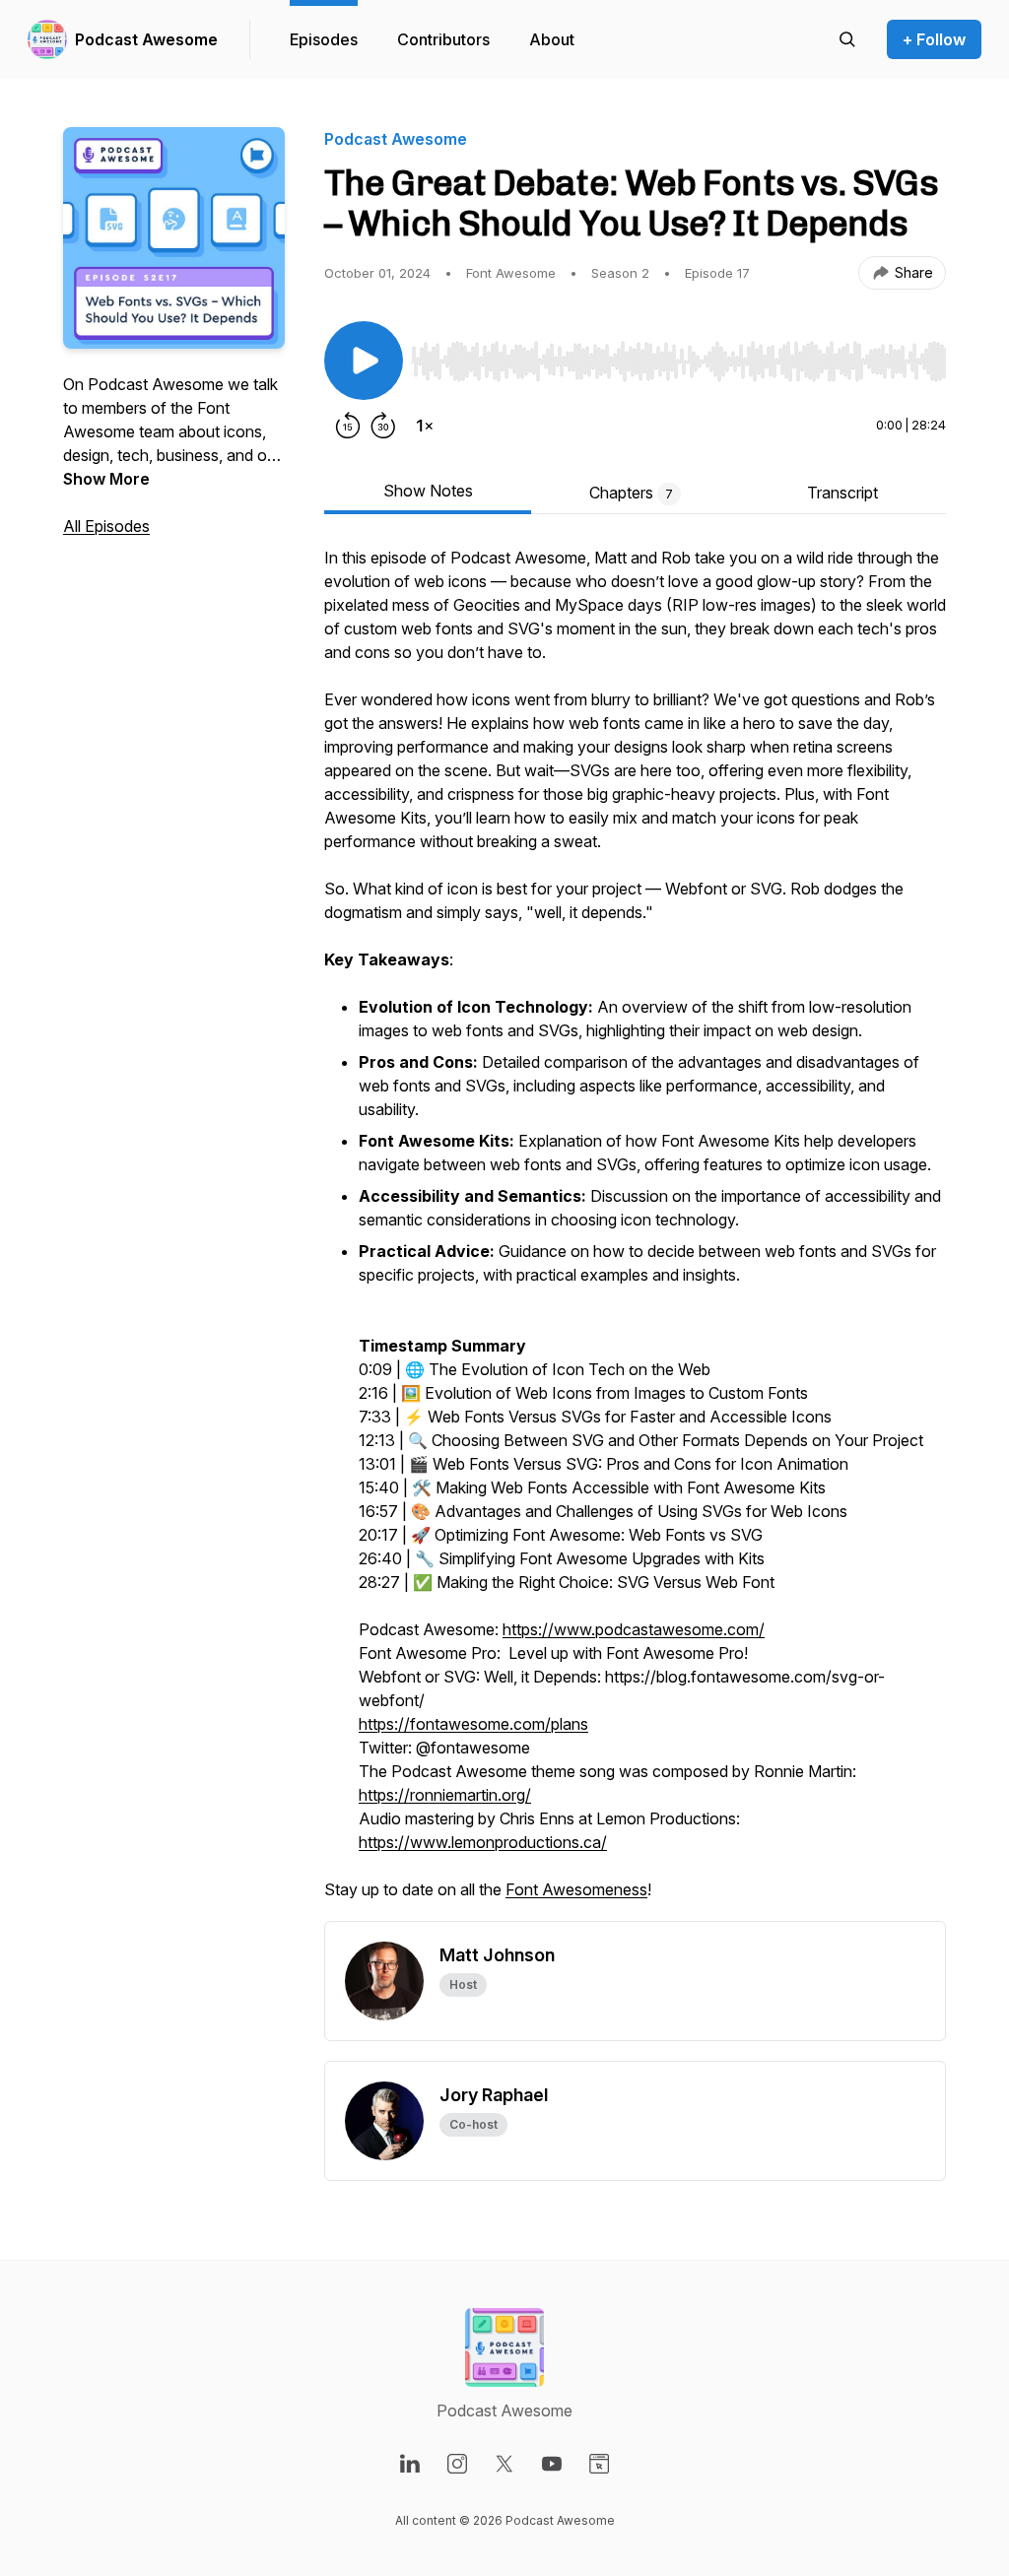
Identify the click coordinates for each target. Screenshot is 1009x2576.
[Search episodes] (847, 39)
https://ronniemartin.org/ (445, 1795)
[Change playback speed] (425, 426)
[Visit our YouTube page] (552, 2464)
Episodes (324, 39)
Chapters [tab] (631, 493)
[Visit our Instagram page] (457, 2464)
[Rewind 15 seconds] (348, 426)
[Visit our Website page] (599, 2464)
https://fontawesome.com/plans (473, 1724)
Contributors (443, 39)
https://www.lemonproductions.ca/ (483, 1842)
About (552, 39)
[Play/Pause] (364, 361)
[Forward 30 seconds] (383, 426)
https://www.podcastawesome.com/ (634, 1629)
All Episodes (106, 526)
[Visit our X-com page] (504, 2464)
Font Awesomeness (576, 1889)
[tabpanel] (635, 1233)
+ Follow (934, 39)
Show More (106, 479)
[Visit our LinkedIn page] (410, 2464)
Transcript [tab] (842, 493)
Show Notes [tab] (428, 491)
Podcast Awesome (146, 39)
